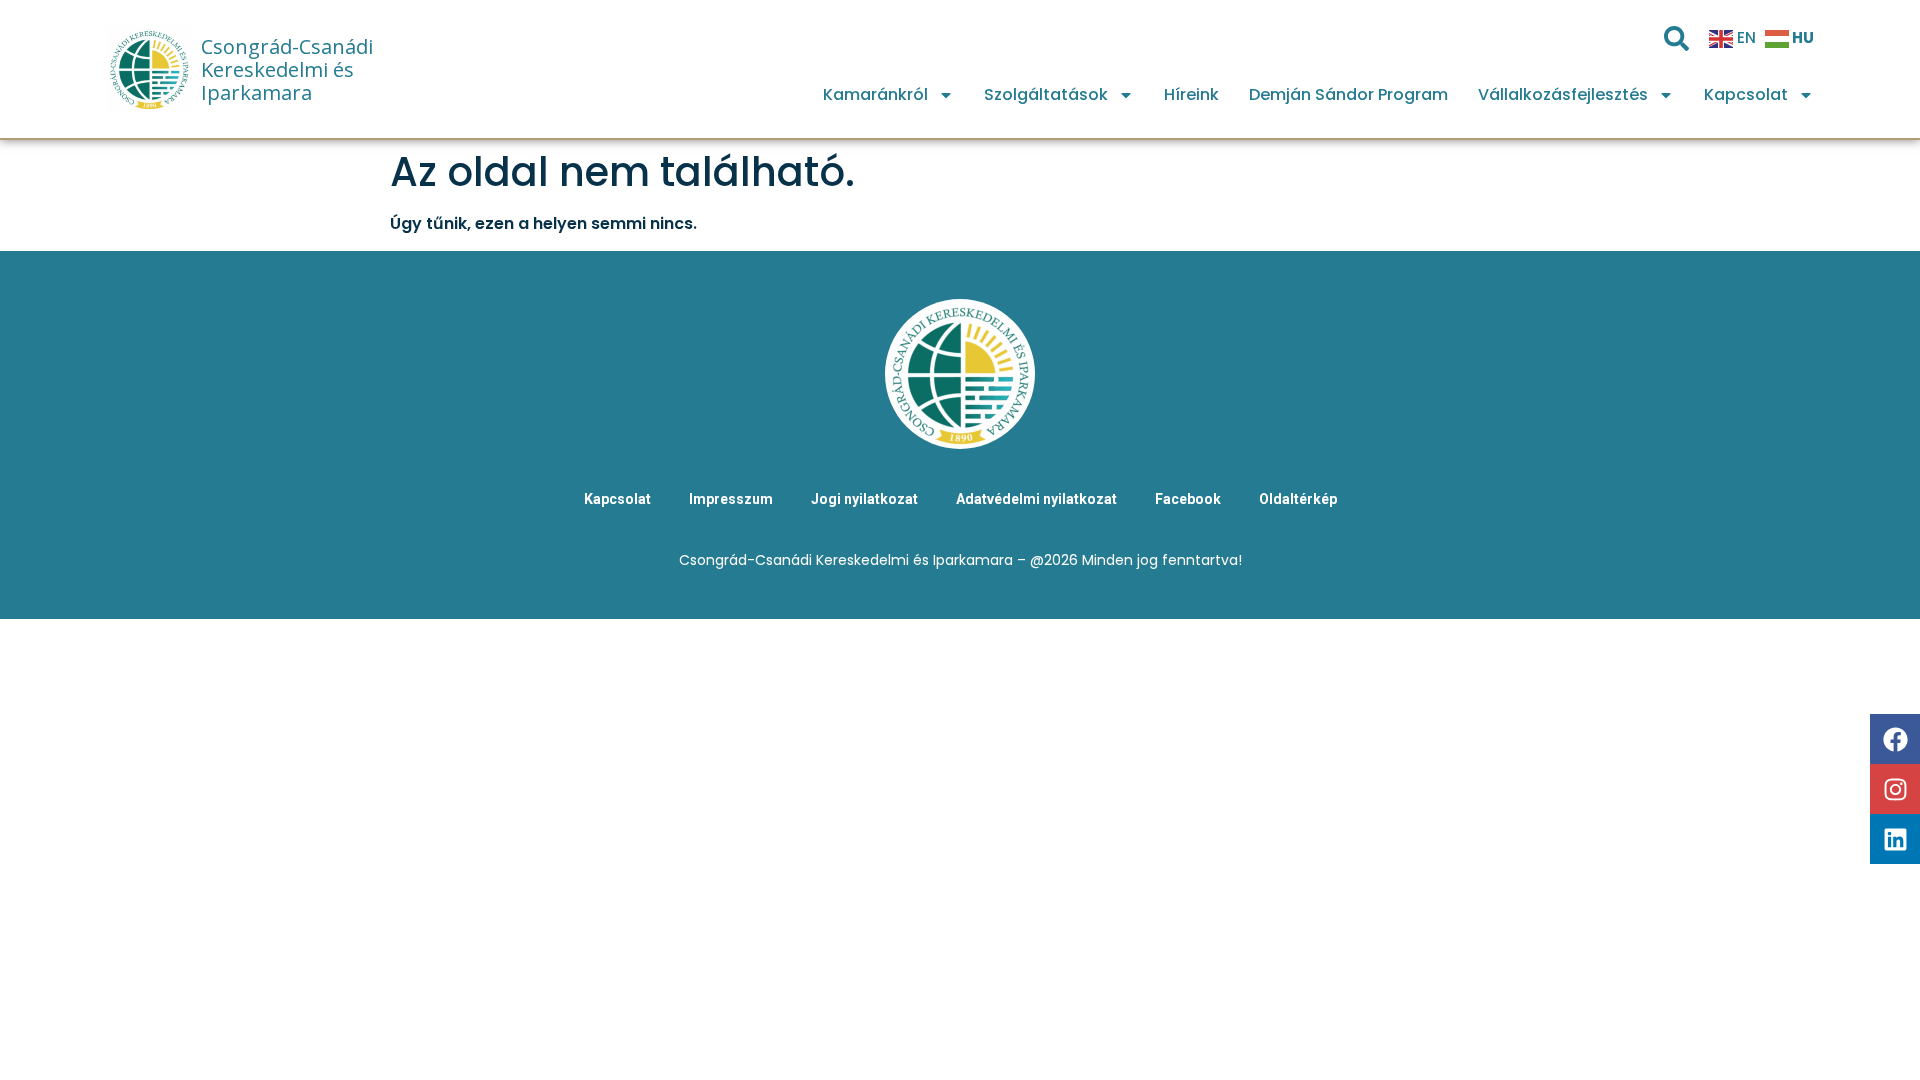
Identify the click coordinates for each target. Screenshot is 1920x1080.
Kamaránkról (875, 94)
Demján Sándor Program (1348, 94)
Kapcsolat (1746, 94)
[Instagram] (1895, 789)
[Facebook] (1895, 739)
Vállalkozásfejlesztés (1563, 94)
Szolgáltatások (1046, 94)
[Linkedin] (1895, 839)
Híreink (1191, 94)
